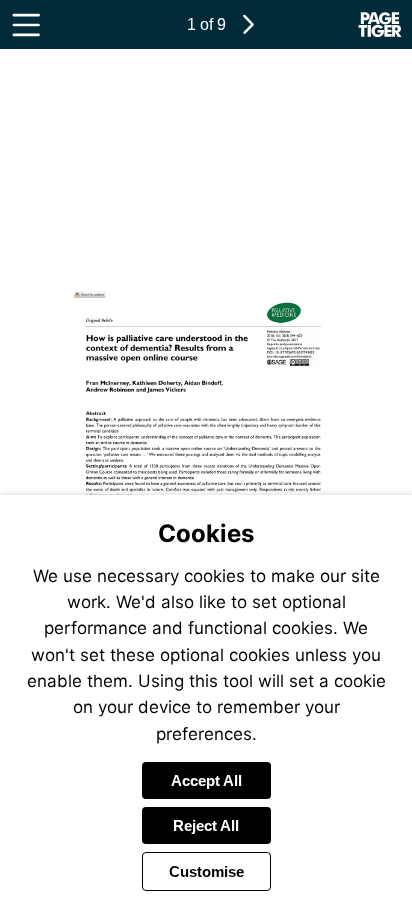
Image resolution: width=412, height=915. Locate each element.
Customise (206, 871)
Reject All (206, 825)
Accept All (206, 780)
